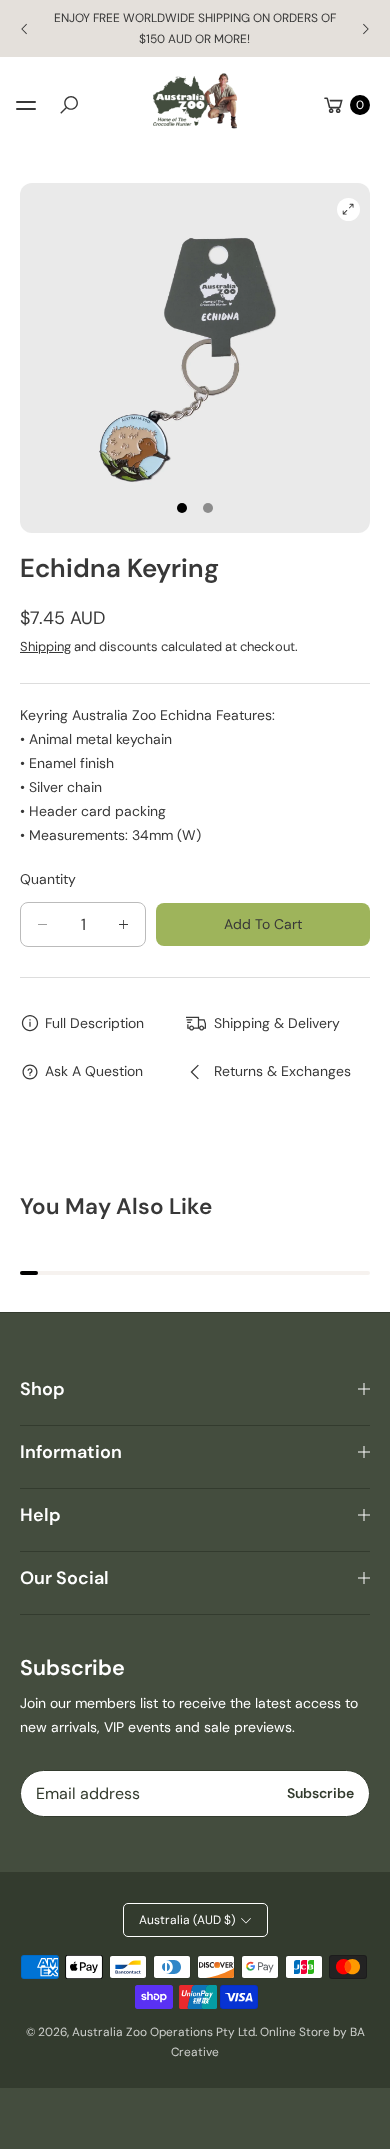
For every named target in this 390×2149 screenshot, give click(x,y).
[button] (69, 105)
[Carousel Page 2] (208, 508)
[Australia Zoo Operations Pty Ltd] (195, 101)
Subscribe (320, 1793)
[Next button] (365, 29)
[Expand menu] (26, 105)
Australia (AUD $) (187, 1920)
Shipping (45, 646)
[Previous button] (25, 29)
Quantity (48, 879)
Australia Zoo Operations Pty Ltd (163, 2032)
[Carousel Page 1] (182, 508)
